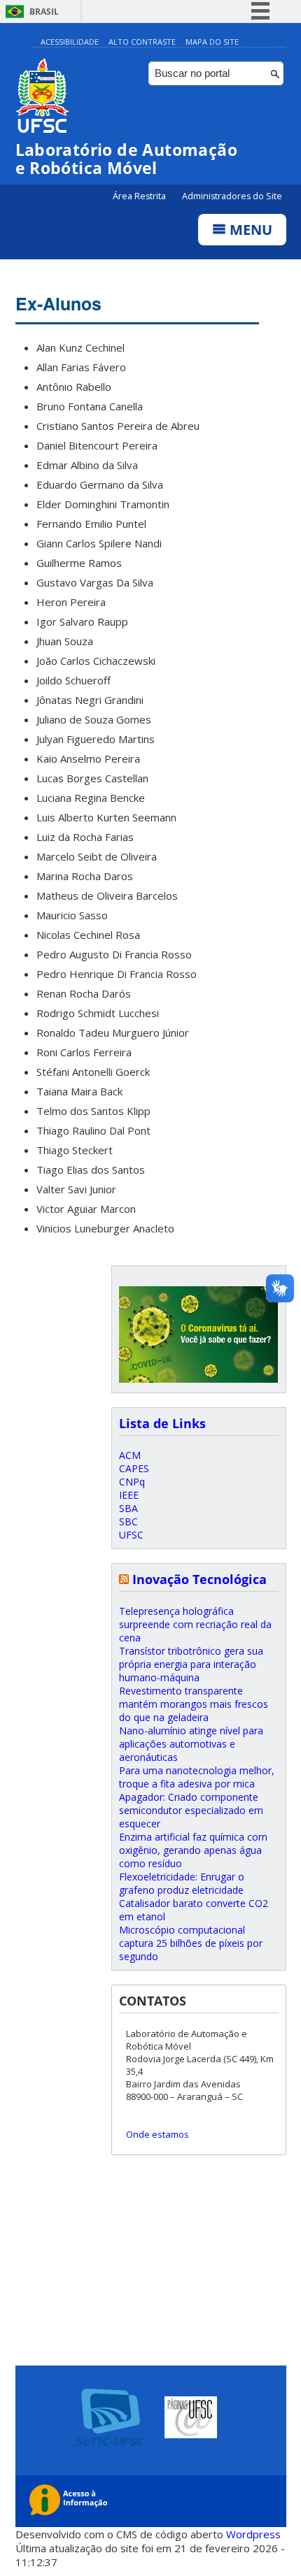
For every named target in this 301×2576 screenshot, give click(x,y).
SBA (128, 1508)
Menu (249, 230)
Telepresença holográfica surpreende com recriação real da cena (195, 1624)
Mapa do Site (212, 42)
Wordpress (253, 2534)
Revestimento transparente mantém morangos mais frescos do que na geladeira (194, 1704)
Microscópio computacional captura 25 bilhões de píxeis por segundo (191, 1943)
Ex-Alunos (58, 303)
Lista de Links (162, 1423)
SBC (128, 1521)
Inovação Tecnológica (199, 1579)
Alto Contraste (142, 42)
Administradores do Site (232, 196)
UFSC (131, 1535)
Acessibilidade (70, 42)
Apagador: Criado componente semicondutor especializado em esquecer (191, 1810)
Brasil (44, 12)
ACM (130, 1455)
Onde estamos (157, 2134)
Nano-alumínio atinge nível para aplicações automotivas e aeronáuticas (191, 1744)
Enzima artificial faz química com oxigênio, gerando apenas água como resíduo (193, 1850)
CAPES (134, 1468)
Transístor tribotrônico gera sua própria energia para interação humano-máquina (191, 1664)
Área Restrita (140, 196)
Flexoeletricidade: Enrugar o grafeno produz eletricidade (182, 1883)
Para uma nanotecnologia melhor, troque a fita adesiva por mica (197, 1777)
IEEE (129, 1495)
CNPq (132, 1482)
